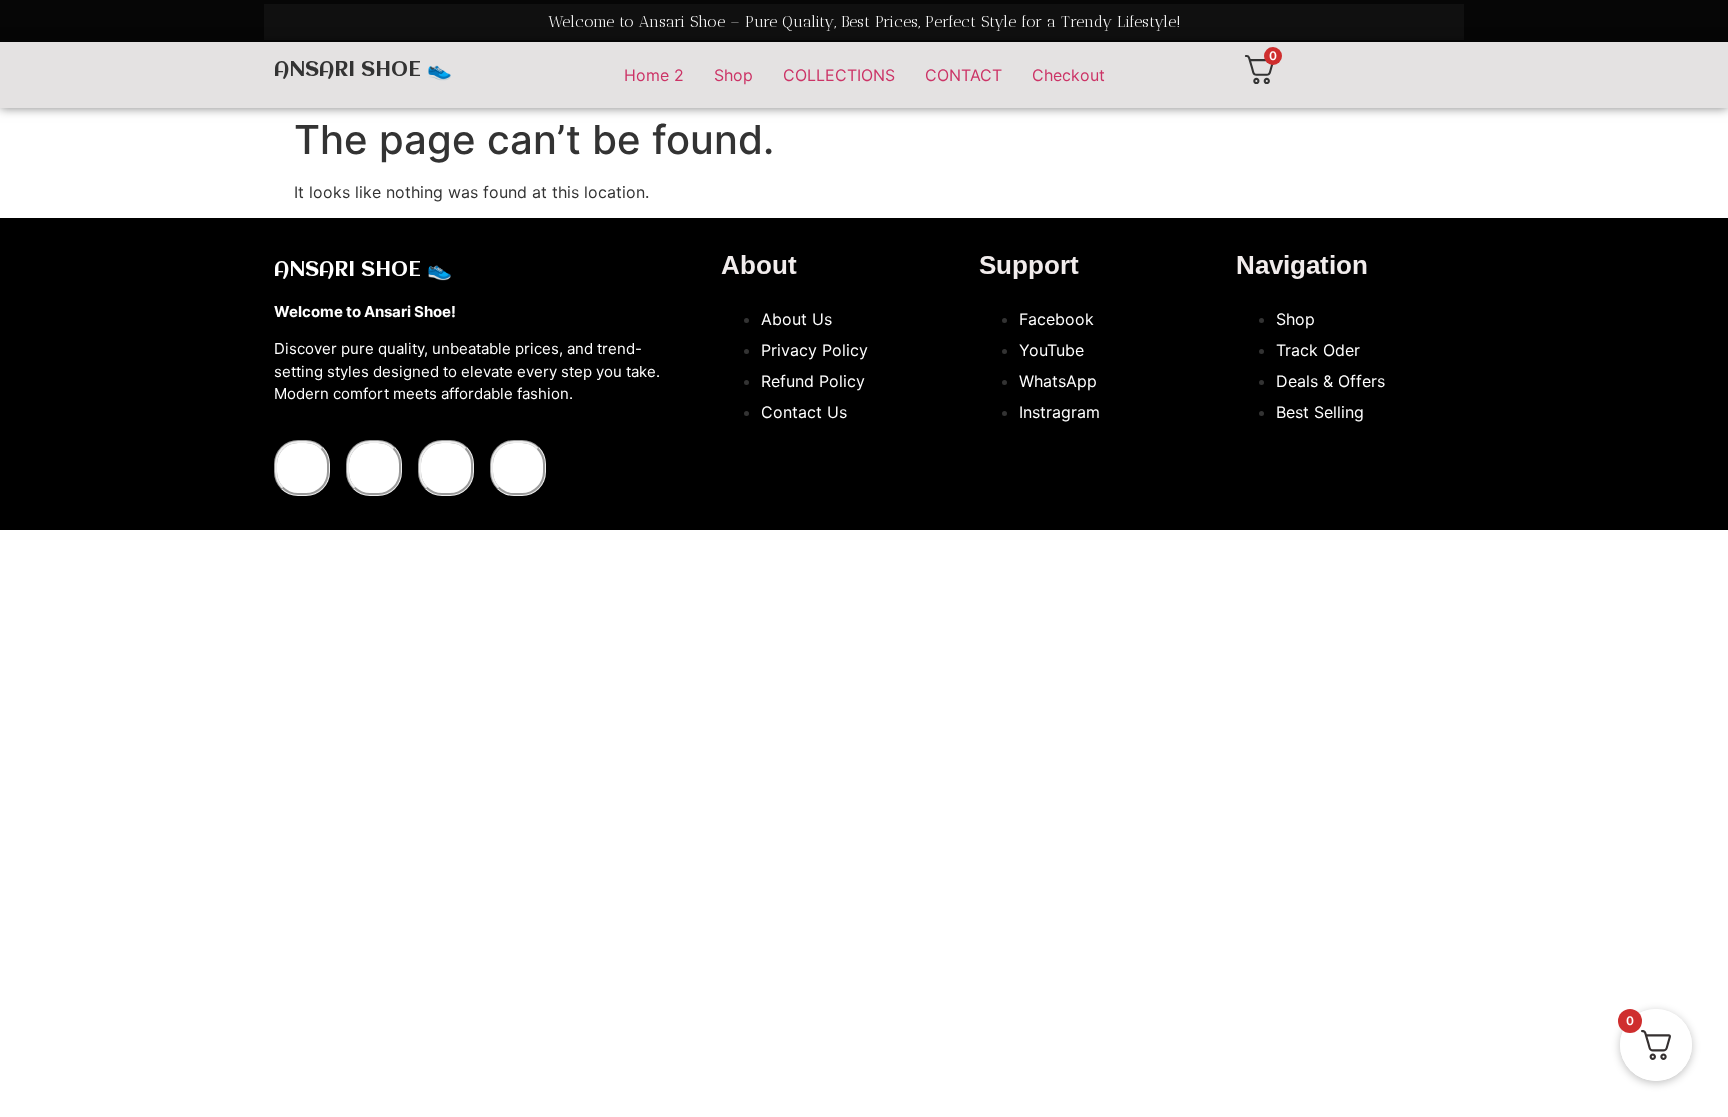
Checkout (1068, 75)
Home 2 (654, 75)
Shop (733, 75)
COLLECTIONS (839, 75)
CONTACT (963, 75)
